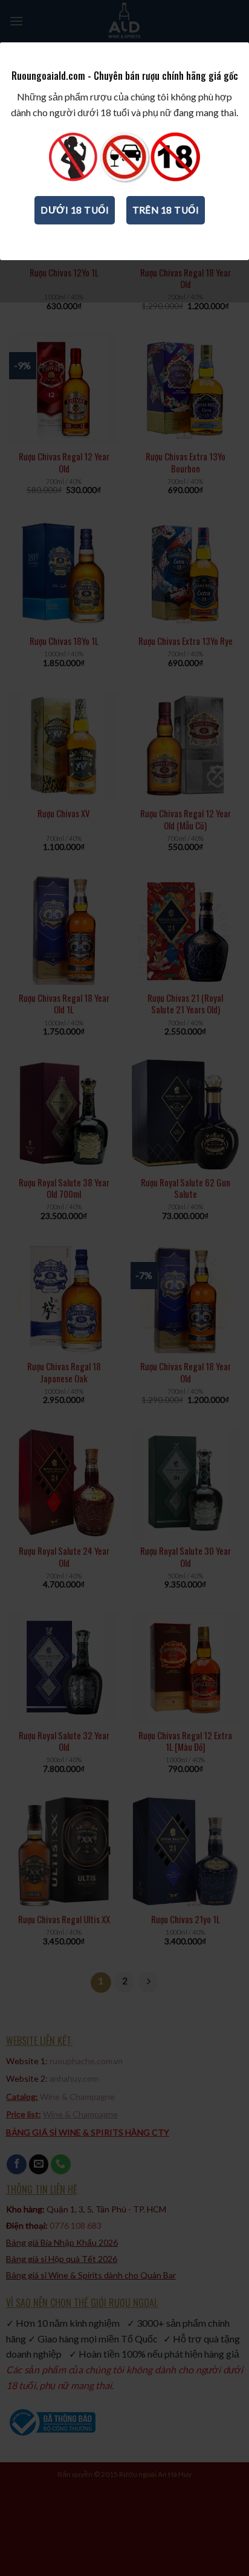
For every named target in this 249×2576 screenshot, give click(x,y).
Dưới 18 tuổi (75, 210)
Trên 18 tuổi (166, 210)
